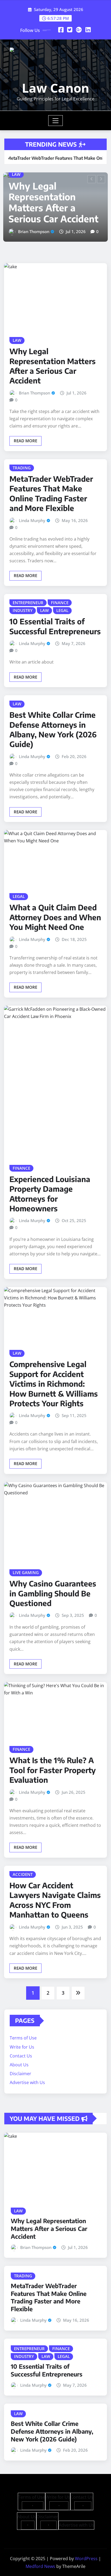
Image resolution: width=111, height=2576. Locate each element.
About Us (19, 2054)
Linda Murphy (31, 214)
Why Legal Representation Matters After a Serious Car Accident (53, 355)
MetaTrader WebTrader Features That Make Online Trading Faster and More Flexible (53, 180)
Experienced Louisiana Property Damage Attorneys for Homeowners (50, 1183)
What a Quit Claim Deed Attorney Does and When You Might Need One (55, 907)
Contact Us (21, 2045)
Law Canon (55, 88)
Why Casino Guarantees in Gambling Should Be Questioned (53, 1583)
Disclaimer (20, 2063)
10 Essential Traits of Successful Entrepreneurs (55, 616)
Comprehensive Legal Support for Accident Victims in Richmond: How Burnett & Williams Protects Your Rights (54, 1373)
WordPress (86, 2548)
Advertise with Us (27, 2072)
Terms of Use (23, 2028)
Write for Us (22, 2037)
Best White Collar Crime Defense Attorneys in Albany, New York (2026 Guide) (53, 719)
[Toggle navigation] (56, 121)
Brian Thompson (34, 382)
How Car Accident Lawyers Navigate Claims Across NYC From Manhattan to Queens (55, 1889)
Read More (25, 430)
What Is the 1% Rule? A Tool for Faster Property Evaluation (53, 1760)
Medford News (40, 2556)
